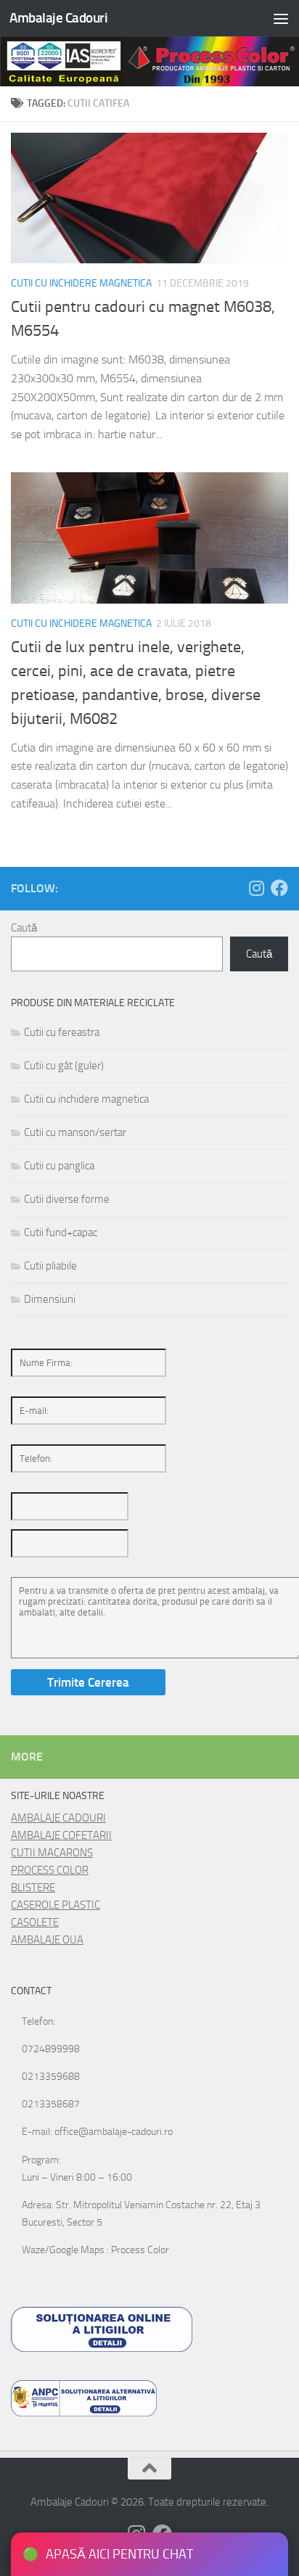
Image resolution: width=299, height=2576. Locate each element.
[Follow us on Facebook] (279, 888)
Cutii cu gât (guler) (64, 1066)
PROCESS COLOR (50, 1870)
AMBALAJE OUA (47, 1940)
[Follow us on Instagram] (256, 888)
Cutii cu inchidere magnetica (81, 283)
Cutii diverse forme (67, 1199)
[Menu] (281, 18)
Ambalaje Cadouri (58, 18)
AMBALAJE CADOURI (58, 1818)
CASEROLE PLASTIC (56, 1905)
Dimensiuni (50, 1299)
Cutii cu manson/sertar (75, 1132)
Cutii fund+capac (61, 1233)
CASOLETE (35, 1922)
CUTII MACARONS (52, 1853)
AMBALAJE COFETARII (61, 1835)
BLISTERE (33, 1888)
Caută (24, 928)
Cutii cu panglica (59, 1166)
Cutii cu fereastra (62, 1032)
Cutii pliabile (50, 1266)
